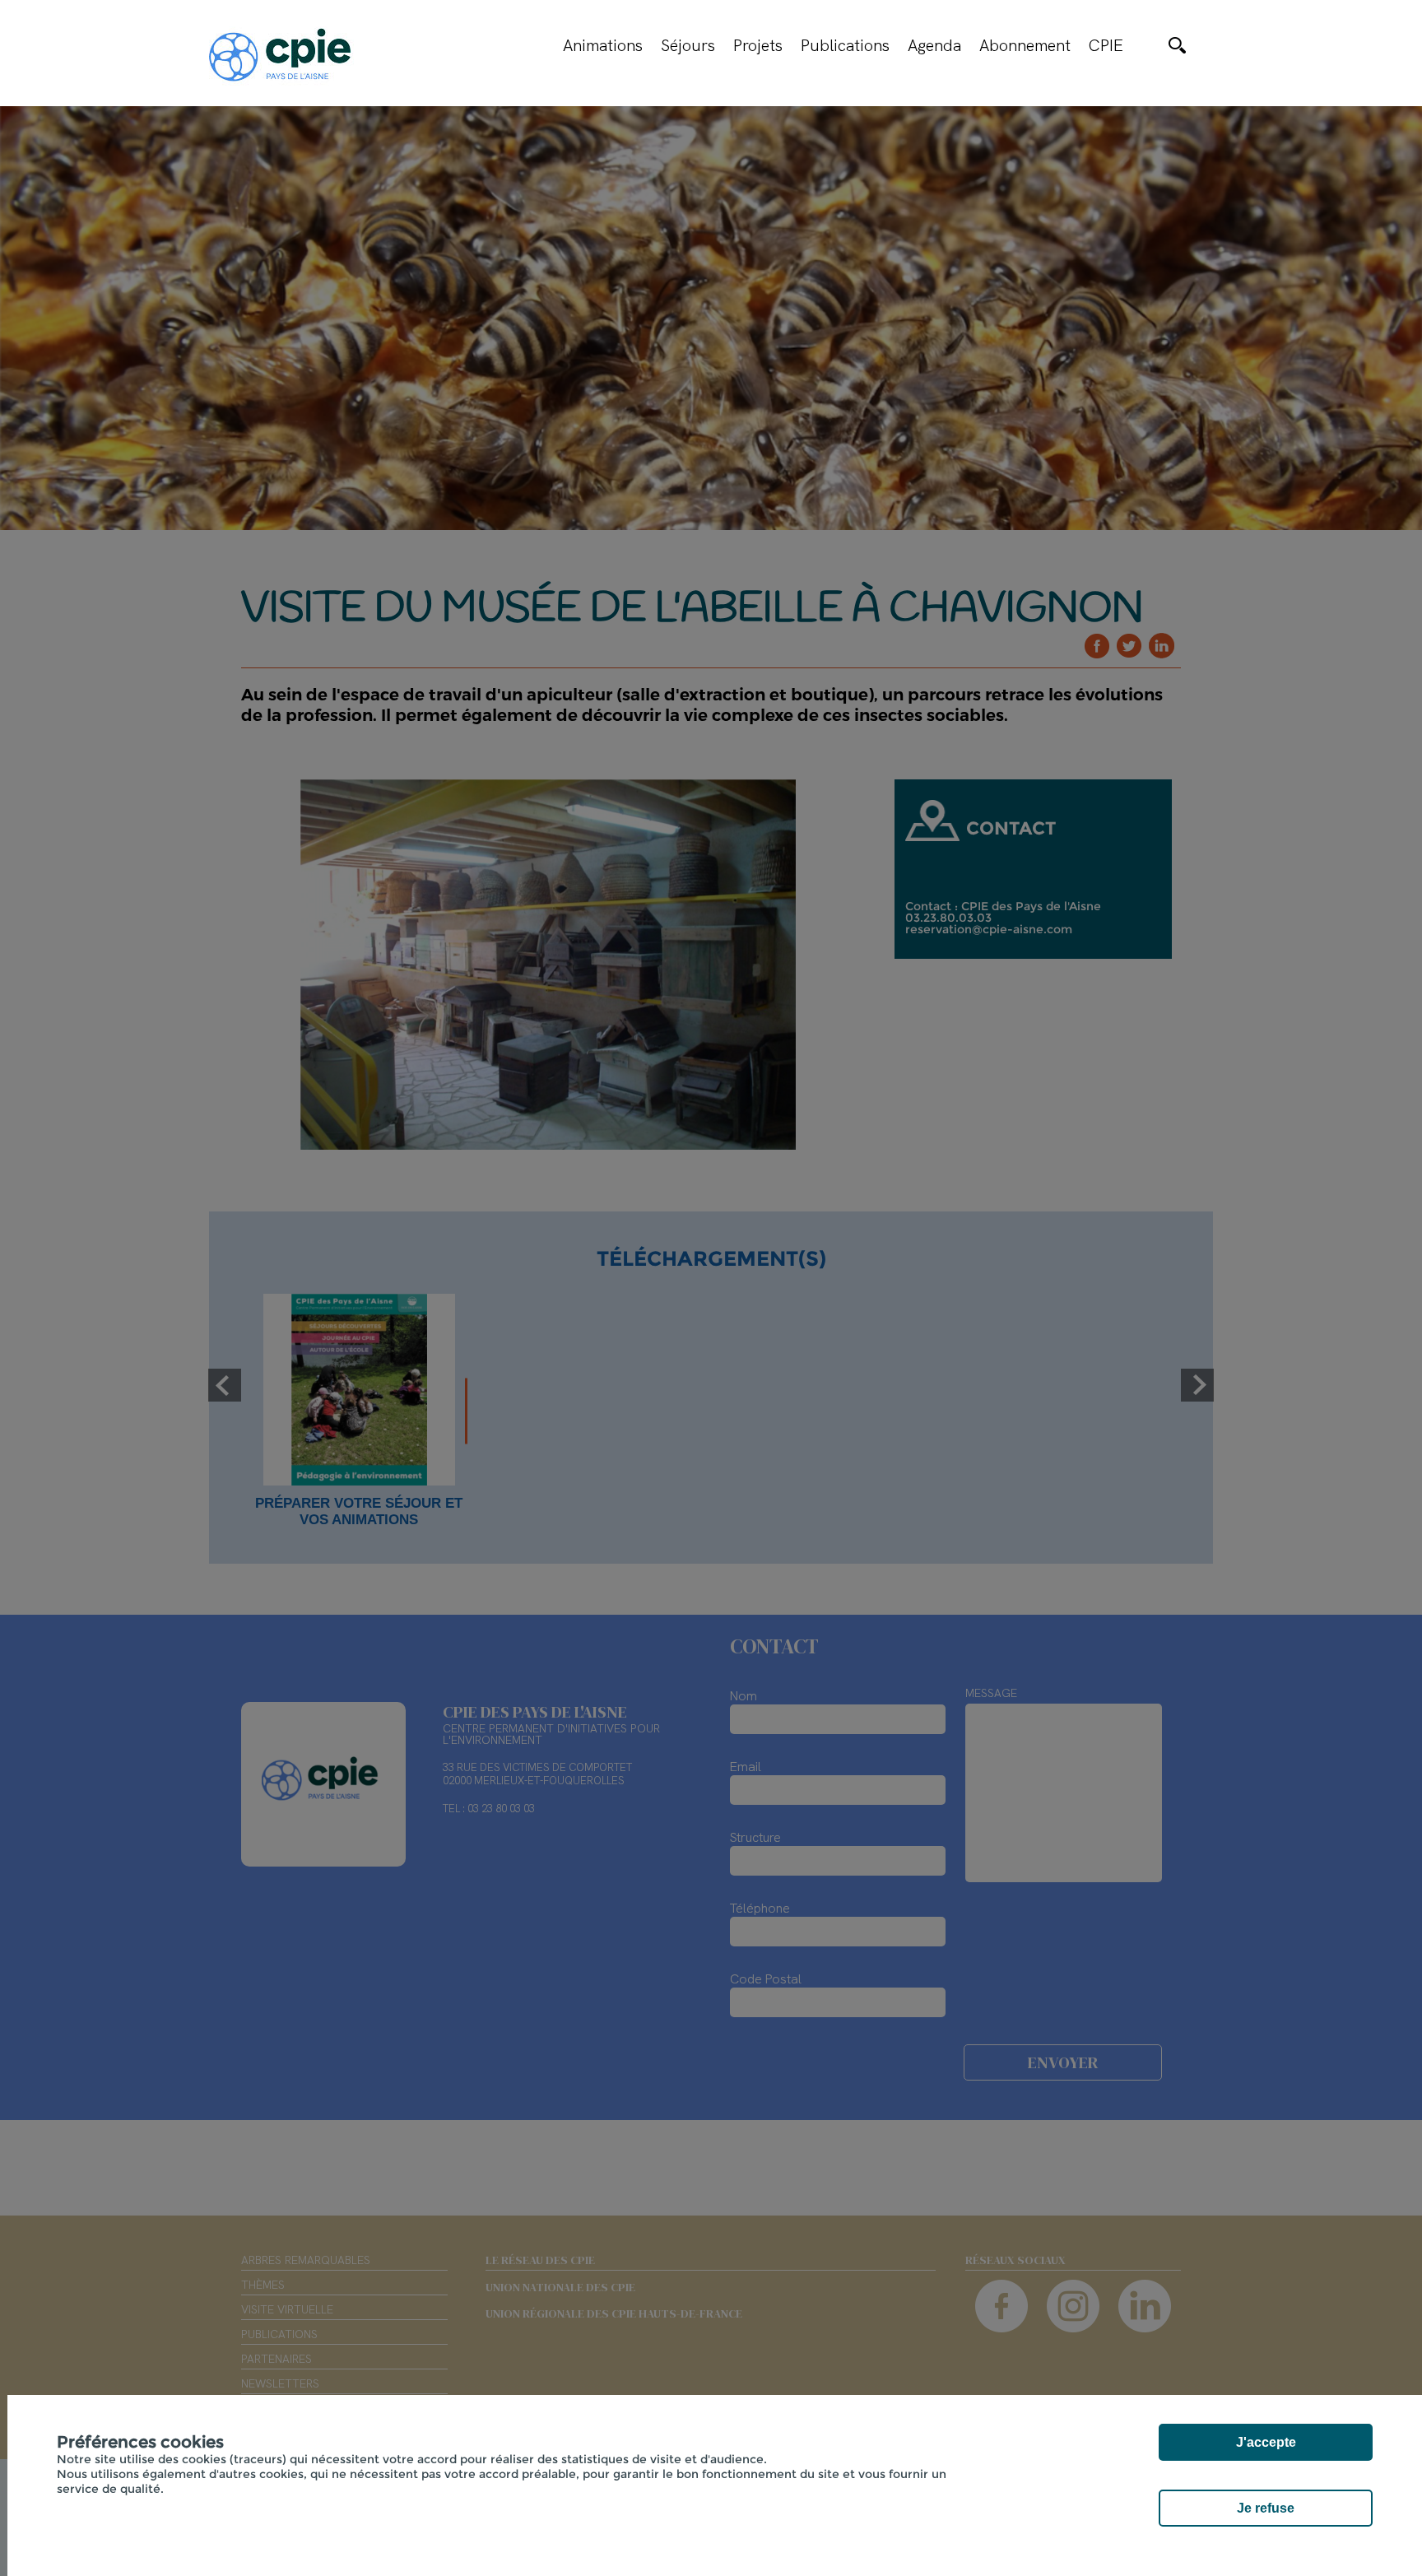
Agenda (934, 45)
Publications (845, 45)
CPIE (1106, 45)
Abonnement (1025, 45)
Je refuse (1266, 2508)
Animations (603, 45)
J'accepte (1266, 2442)
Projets (758, 45)
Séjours (688, 45)
